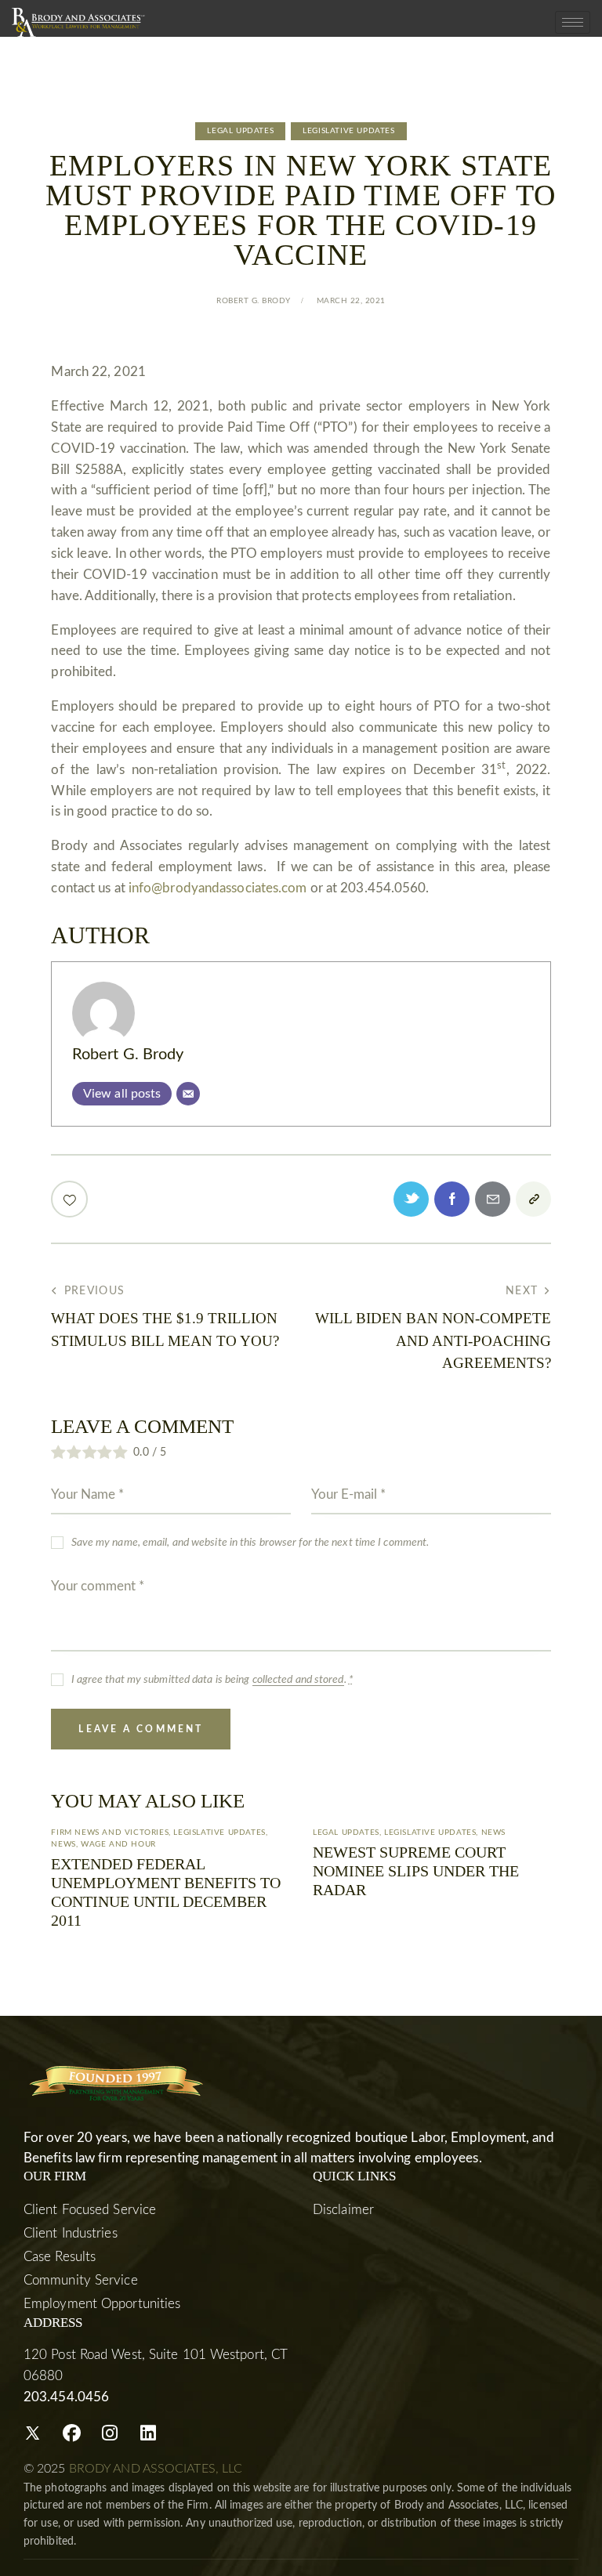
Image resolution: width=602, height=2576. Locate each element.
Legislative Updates (348, 131)
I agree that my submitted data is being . (212, 1680)
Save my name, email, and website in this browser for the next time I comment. (250, 1543)
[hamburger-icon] (573, 22)
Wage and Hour (118, 1844)
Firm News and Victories (110, 1833)
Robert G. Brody (128, 1055)
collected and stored (298, 1680)
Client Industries (71, 2233)
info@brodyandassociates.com (218, 888)
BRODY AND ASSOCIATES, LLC (156, 2469)
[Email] (188, 1094)
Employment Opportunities (102, 2304)
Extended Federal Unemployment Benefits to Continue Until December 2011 (166, 1892)
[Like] (71, 1199)
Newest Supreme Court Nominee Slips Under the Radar (416, 1871)
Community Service (81, 2280)
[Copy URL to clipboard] (533, 1199)
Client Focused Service (90, 2210)
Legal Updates (240, 131)
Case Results (60, 2257)
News (63, 1844)
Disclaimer (343, 2210)
